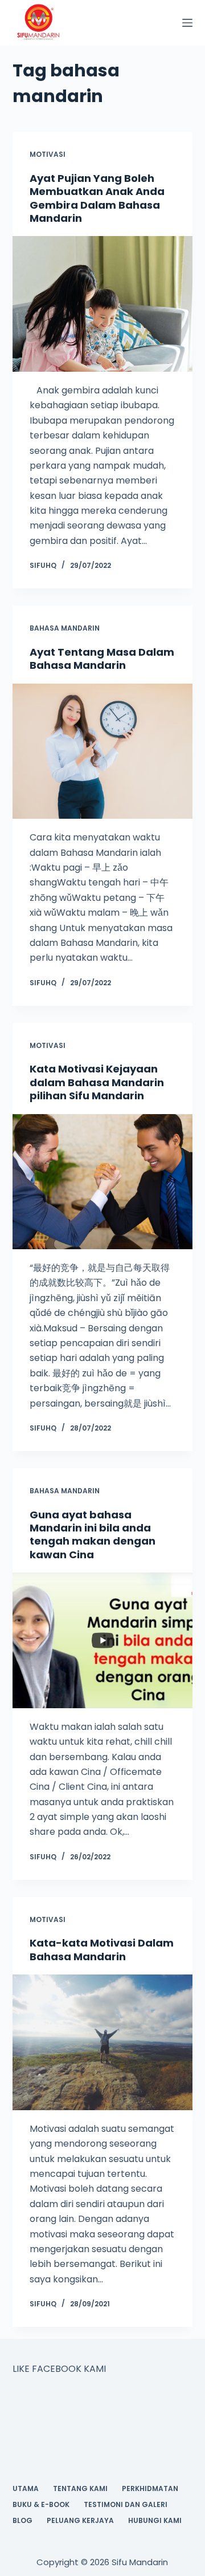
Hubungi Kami (155, 2521)
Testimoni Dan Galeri (126, 2505)
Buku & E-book (41, 2505)
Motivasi (48, 154)
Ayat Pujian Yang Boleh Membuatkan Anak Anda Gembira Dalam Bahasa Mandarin (97, 198)
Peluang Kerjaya (80, 2521)
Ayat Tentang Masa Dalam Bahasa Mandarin (102, 659)
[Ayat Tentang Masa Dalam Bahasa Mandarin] (103, 751)
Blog (22, 2521)
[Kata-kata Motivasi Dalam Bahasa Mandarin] (103, 2042)
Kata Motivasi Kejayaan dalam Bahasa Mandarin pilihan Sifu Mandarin (97, 1082)
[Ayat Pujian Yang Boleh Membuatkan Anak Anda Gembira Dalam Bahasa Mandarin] (103, 304)
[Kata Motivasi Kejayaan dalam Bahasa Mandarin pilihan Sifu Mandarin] (103, 1182)
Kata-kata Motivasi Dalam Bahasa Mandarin (102, 1949)
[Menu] (187, 23)
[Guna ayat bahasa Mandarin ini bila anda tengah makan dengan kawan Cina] (103, 1640)
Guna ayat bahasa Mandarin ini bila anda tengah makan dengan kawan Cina (93, 1535)
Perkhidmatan (150, 2489)
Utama (26, 2489)
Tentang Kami (80, 2489)
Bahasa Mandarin (65, 628)
